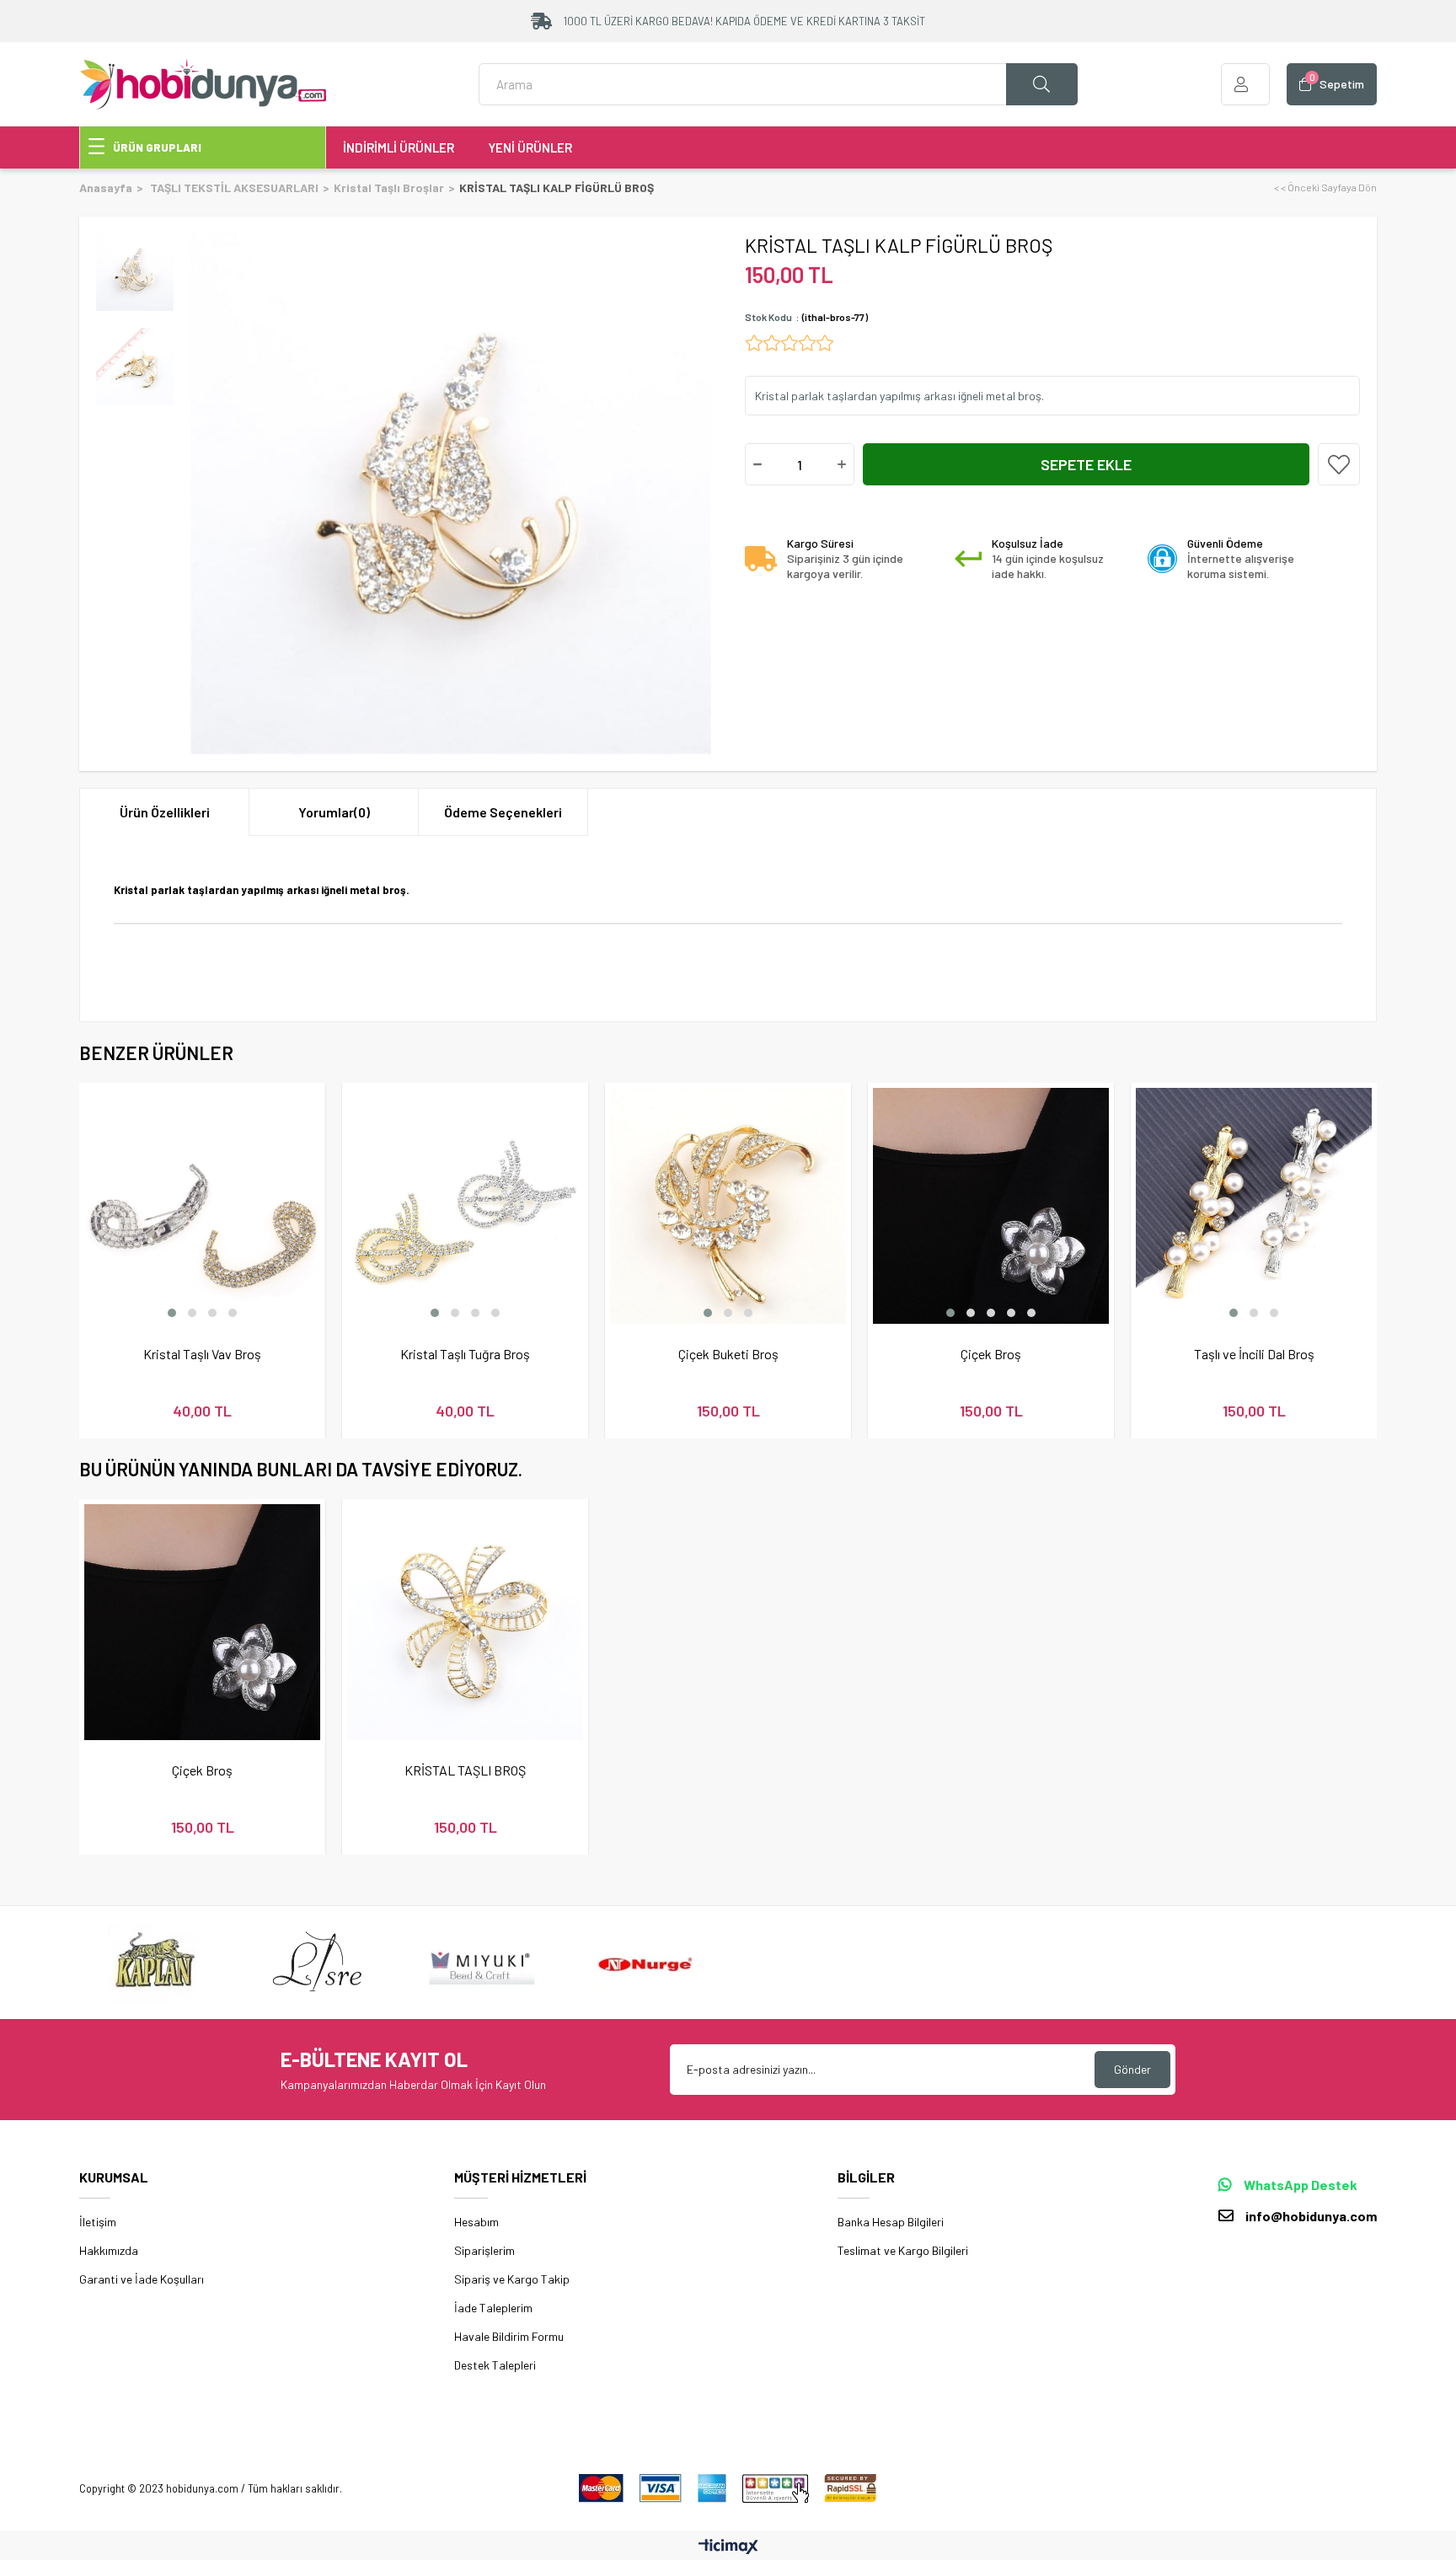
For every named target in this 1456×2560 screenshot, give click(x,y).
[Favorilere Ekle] (1339, 464)
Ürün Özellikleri (165, 812)
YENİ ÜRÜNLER (530, 147)
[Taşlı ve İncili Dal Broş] (1254, 1206)
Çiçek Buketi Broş (728, 1354)
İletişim (98, 2222)
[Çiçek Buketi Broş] (728, 1206)
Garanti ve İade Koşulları (142, 2279)
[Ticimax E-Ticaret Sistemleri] (728, 2547)
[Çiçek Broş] (991, 1206)
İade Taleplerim (493, 2308)
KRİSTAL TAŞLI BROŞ (465, 1770)
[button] (172, 1313)
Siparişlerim (484, 2250)
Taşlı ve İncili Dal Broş (1254, 1354)
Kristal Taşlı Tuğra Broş (465, 1354)
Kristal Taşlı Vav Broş (202, 1354)
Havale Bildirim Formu (509, 2336)
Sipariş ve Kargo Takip (512, 2279)
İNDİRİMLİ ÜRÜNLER (399, 147)
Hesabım (476, 2222)
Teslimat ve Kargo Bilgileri (903, 2250)
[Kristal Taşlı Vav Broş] (202, 1206)
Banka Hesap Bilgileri (891, 2222)
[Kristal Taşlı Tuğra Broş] (465, 1206)
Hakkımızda (109, 2250)
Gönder (1132, 2069)
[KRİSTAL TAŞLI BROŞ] (465, 1622)
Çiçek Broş (991, 1354)
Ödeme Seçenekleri (503, 812)
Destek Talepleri (495, 2365)
